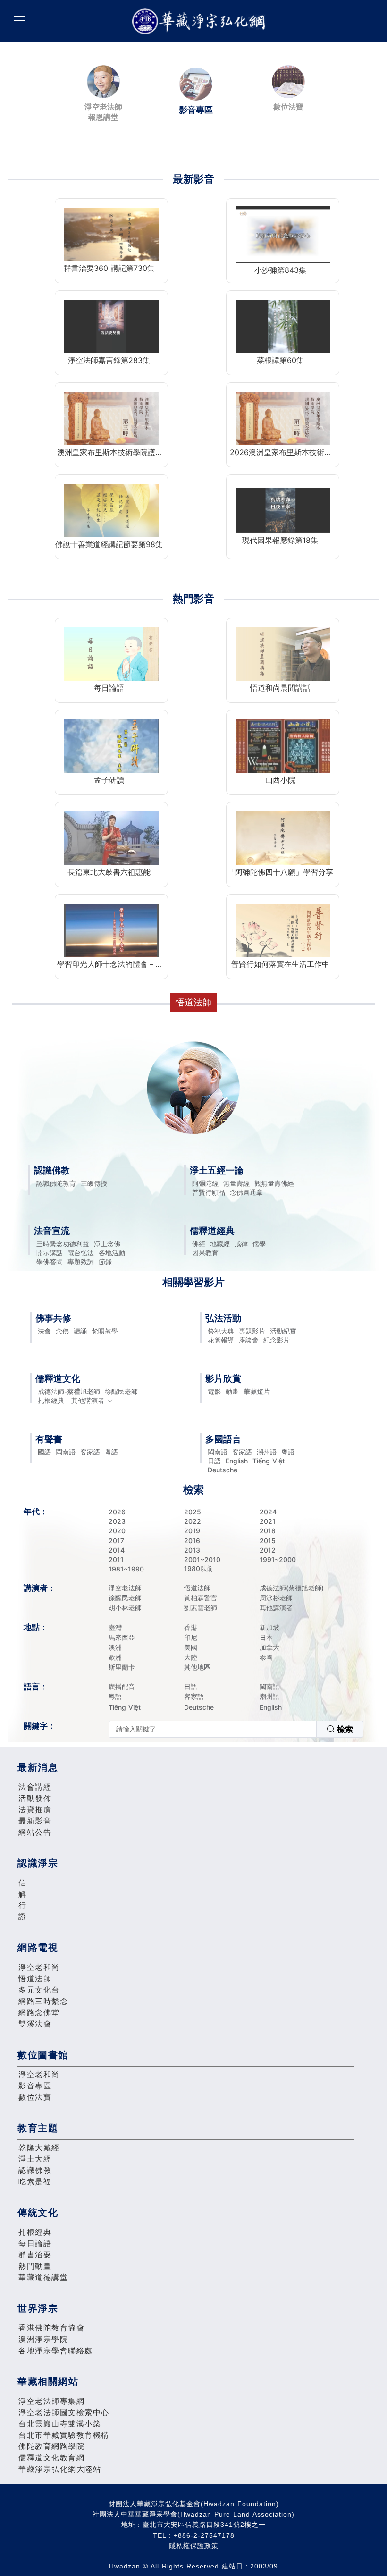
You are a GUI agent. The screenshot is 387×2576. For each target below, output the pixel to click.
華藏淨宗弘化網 (201, 21)
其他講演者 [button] (88, 1400)
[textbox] (213, 1729)
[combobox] (236, 1729)
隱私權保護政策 (194, 2546)
